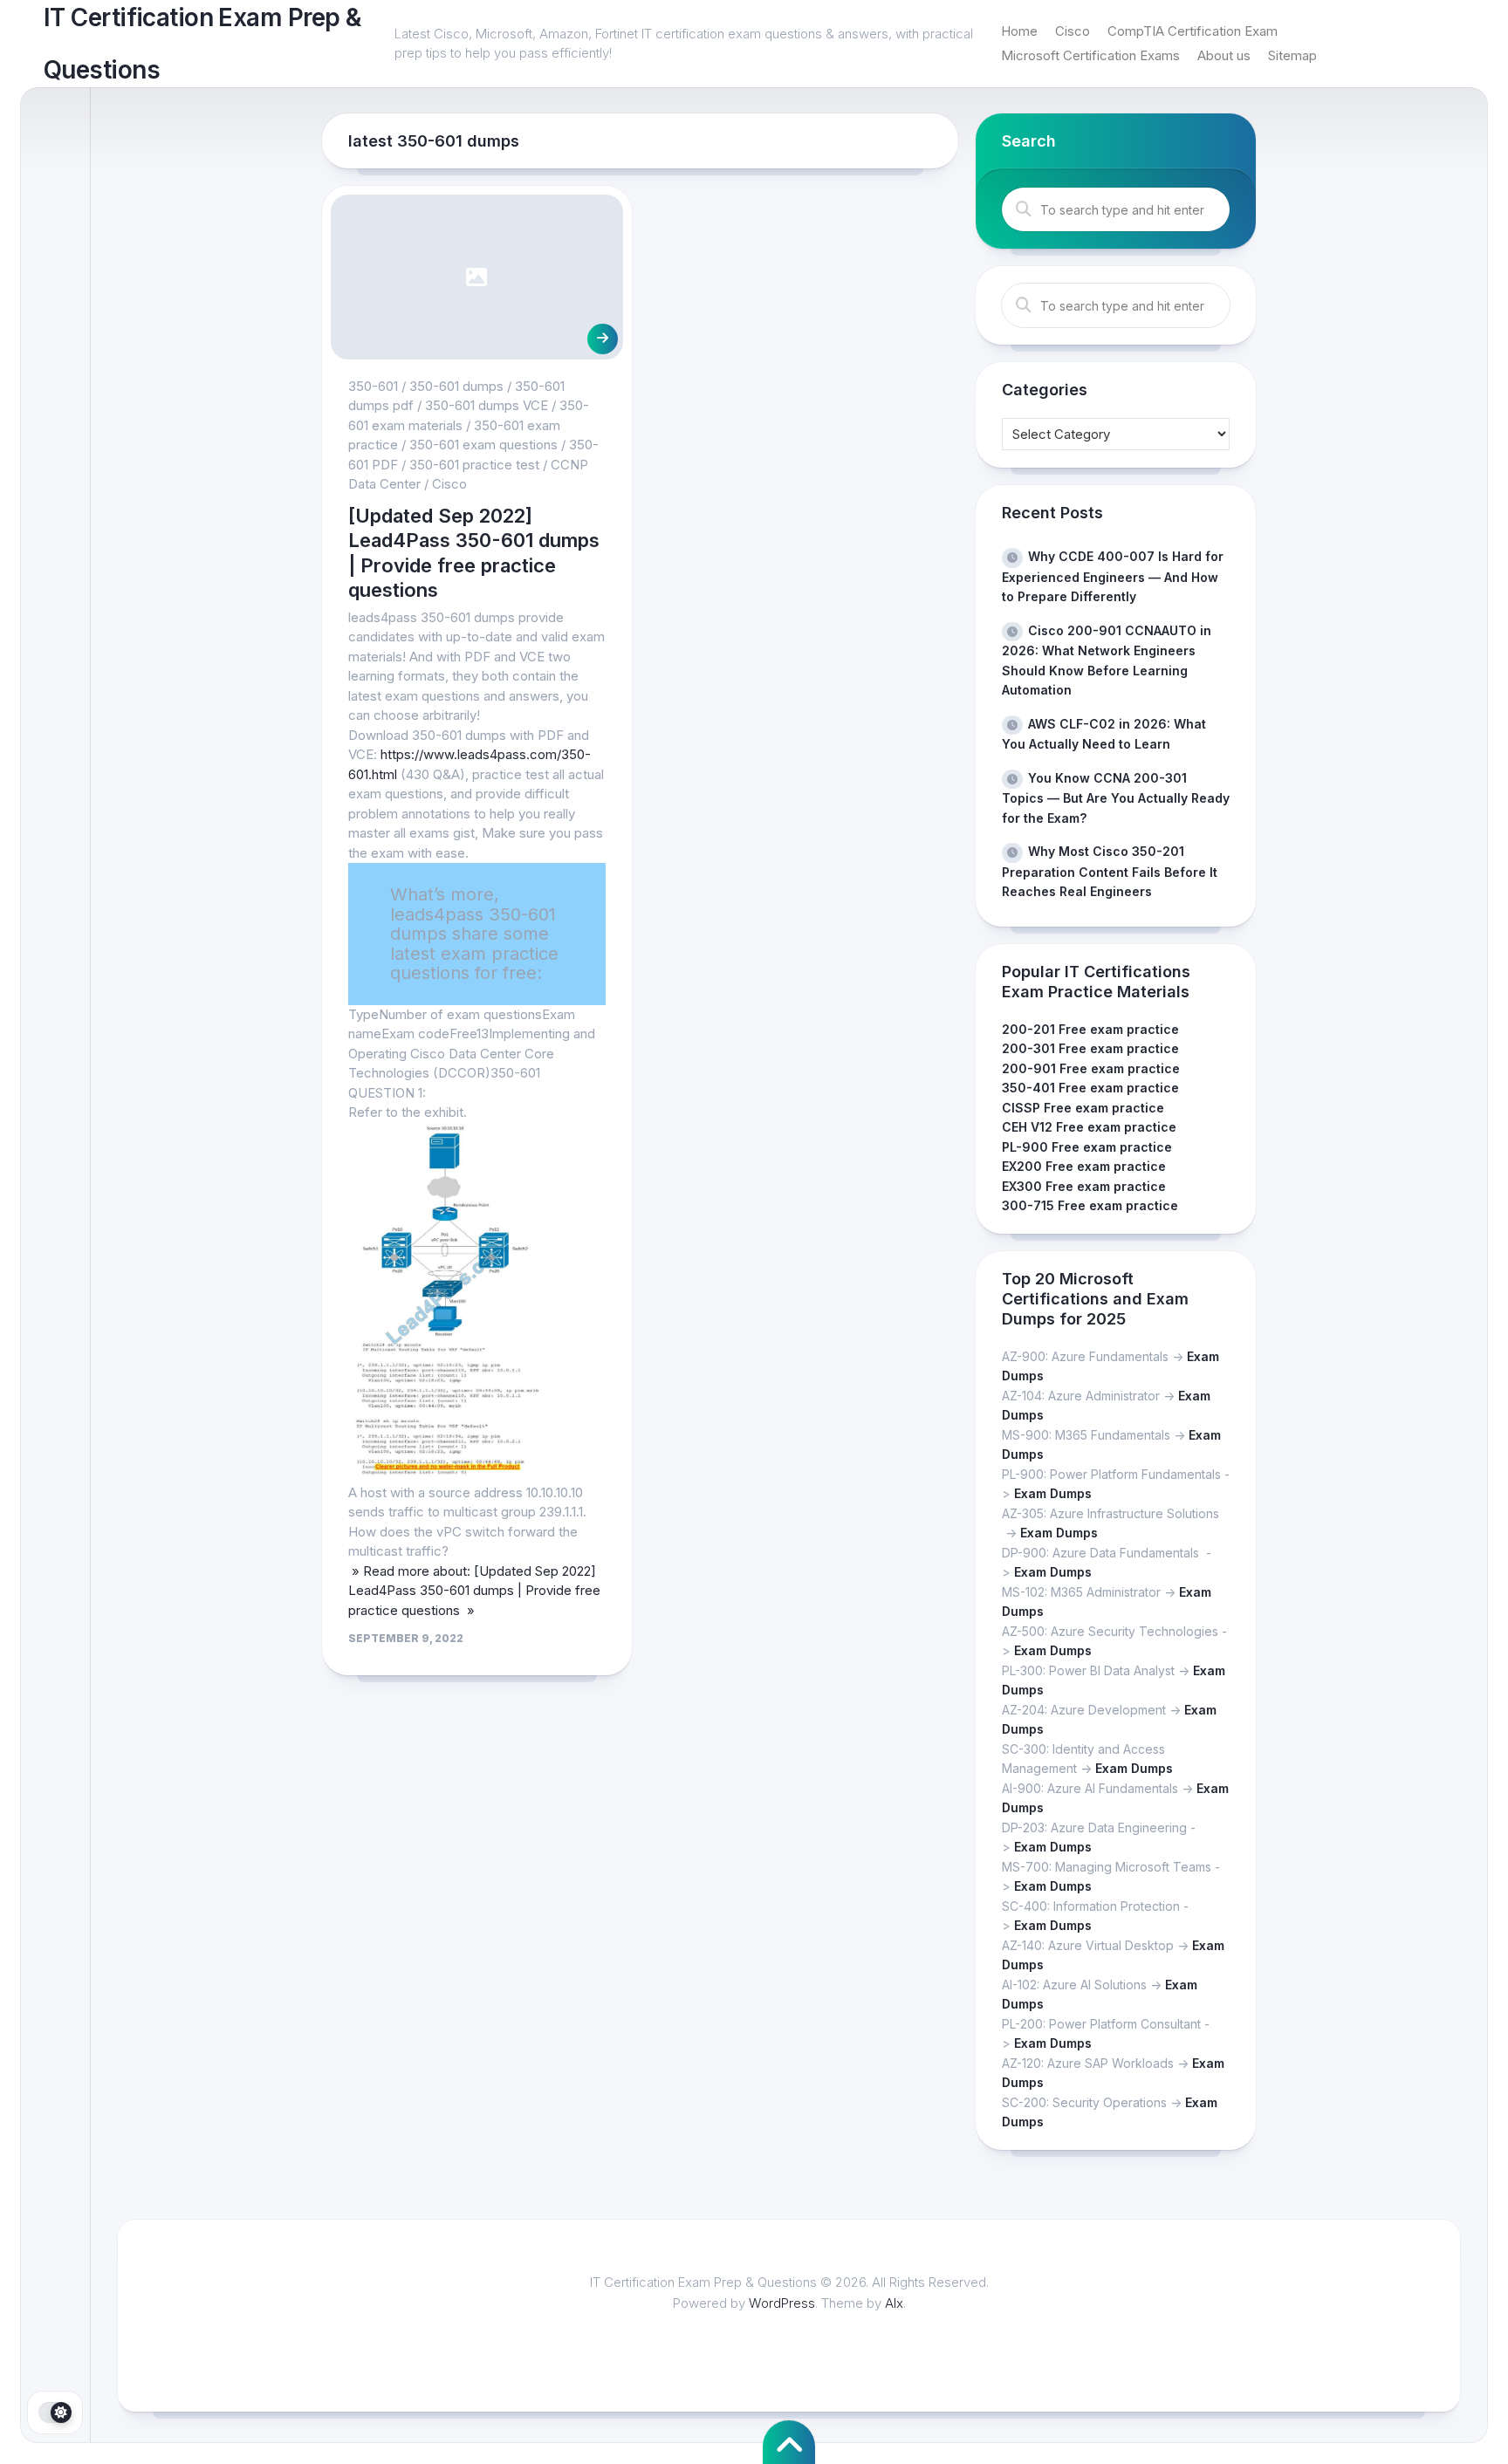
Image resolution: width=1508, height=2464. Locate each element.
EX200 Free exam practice (1084, 1166)
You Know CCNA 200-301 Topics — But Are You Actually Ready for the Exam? (1116, 798)
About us (1224, 55)
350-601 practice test (474, 465)
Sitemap (1292, 55)
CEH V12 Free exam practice (1089, 1127)
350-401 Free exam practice (1090, 1088)
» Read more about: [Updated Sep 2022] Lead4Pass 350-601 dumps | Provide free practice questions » (474, 1591)
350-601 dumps (456, 386)
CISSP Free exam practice (1083, 1108)
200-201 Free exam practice (1090, 1029)
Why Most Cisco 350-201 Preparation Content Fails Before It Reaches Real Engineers (1110, 871)
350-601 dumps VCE (487, 405)
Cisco (1073, 31)
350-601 (373, 386)
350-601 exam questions (483, 445)
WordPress (782, 2303)
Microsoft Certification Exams (1090, 55)
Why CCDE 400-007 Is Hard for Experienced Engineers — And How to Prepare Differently (1113, 576)
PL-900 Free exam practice (1087, 1147)
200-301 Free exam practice (1090, 1048)
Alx (894, 2303)
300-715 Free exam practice (1090, 1205)
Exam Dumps (1053, 1493)
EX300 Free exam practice (1084, 1186)
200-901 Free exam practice (1091, 1068)
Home (1019, 31)
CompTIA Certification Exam (1193, 31)
